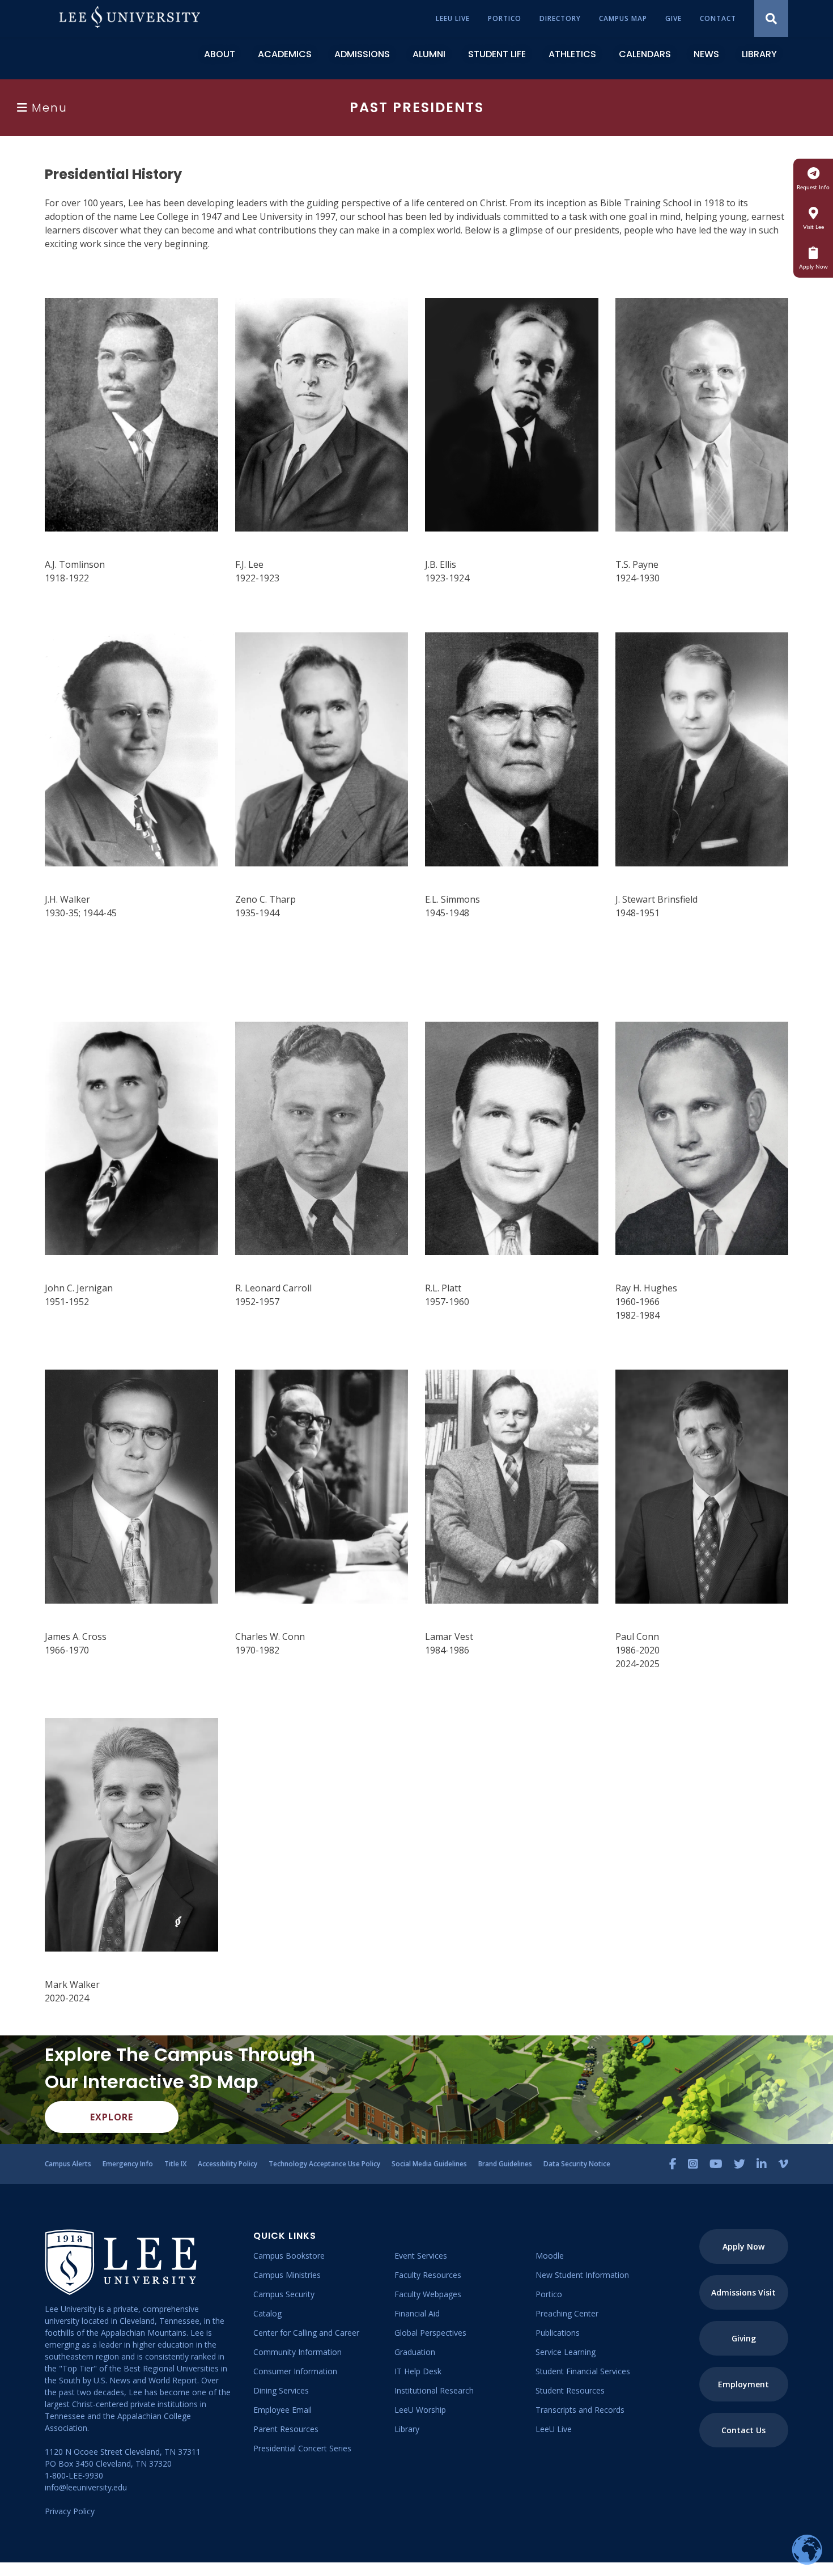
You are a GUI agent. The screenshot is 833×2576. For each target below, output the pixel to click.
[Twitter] (739, 2164)
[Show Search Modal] (771, 18)
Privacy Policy (70, 2511)
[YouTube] (716, 2164)
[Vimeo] (783, 2164)
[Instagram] (693, 2164)
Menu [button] (50, 108)
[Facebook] (673, 2164)
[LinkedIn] (762, 2164)
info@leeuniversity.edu (86, 2487)
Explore (112, 2117)
